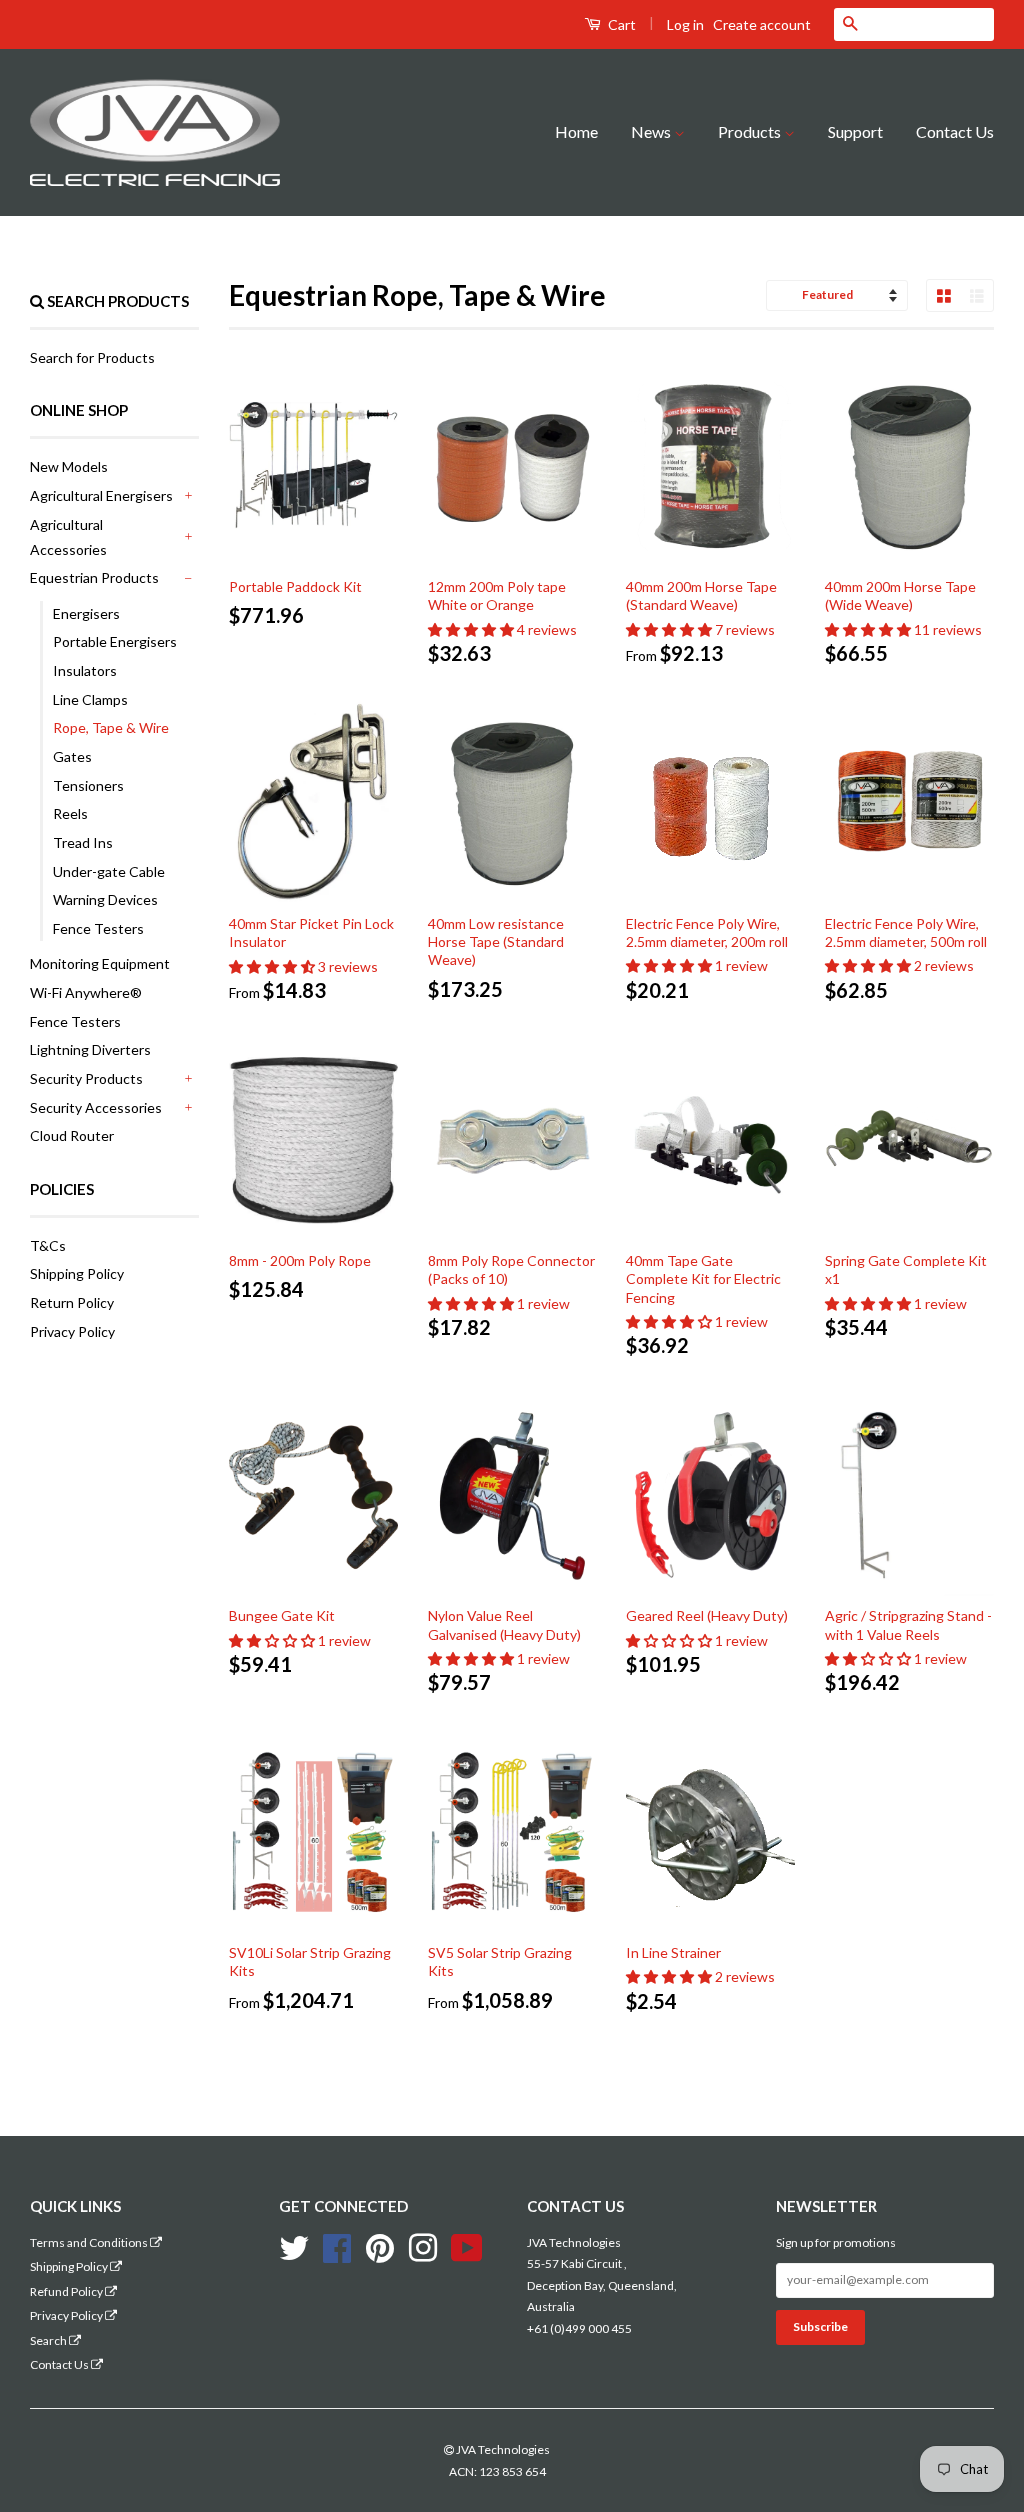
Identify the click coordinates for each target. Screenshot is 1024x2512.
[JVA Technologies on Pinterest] (380, 2245)
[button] (472, 629)
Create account (762, 24)
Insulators (85, 670)
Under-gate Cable (109, 871)
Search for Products (92, 357)
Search (49, 2340)
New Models (69, 466)
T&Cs (48, 1245)
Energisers (86, 613)
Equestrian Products (94, 577)
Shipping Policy (77, 1273)
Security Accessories (96, 1107)
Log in (685, 24)
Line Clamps (90, 699)
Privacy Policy (72, 1331)
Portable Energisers (115, 641)
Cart (620, 24)
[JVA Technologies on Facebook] (337, 2245)
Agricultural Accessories (68, 537)
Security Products (86, 1078)
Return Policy (72, 1302)
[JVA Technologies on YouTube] (467, 2245)
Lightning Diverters (90, 1049)
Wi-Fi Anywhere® (86, 992)
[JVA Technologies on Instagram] (423, 2245)
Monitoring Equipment (100, 963)
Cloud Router (72, 1135)
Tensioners (88, 785)
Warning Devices (105, 899)
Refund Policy (67, 2291)
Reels (70, 813)
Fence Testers (98, 928)
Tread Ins (83, 842)
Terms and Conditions (90, 2242)
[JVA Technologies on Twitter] (294, 2245)
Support (855, 131)
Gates (72, 756)
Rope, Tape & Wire (111, 727)
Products (751, 131)
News (652, 131)
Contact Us (955, 131)
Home (576, 131)
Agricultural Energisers (101, 495)
